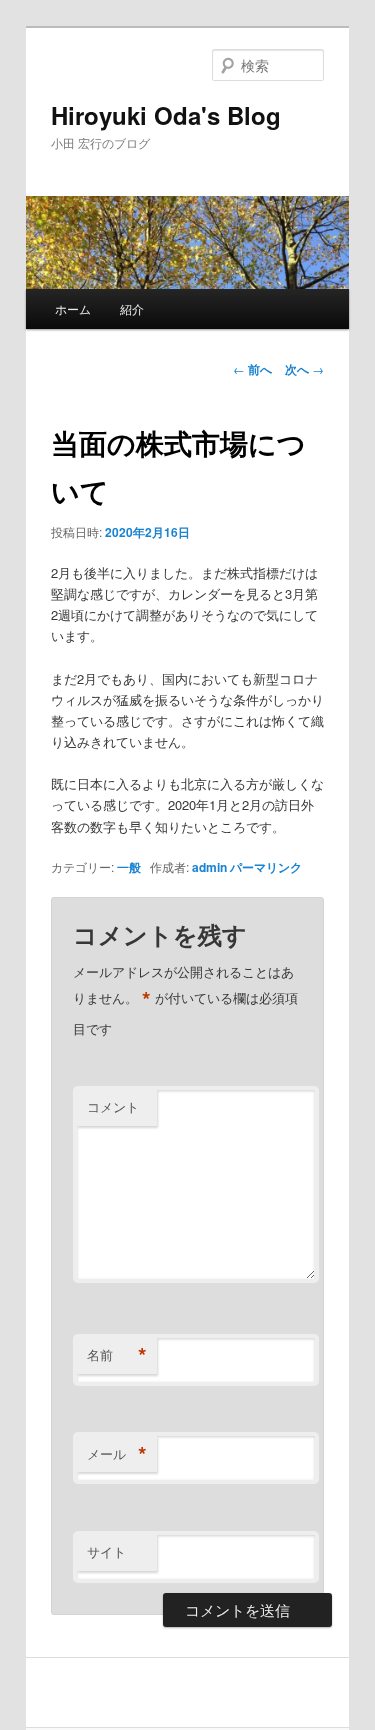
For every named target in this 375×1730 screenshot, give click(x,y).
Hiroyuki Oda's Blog (166, 115)
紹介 (132, 308)
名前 (117, 1355)
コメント (113, 1106)
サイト (106, 1551)
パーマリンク (266, 867)
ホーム (73, 308)
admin (209, 867)
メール (117, 1454)
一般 (129, 867)
